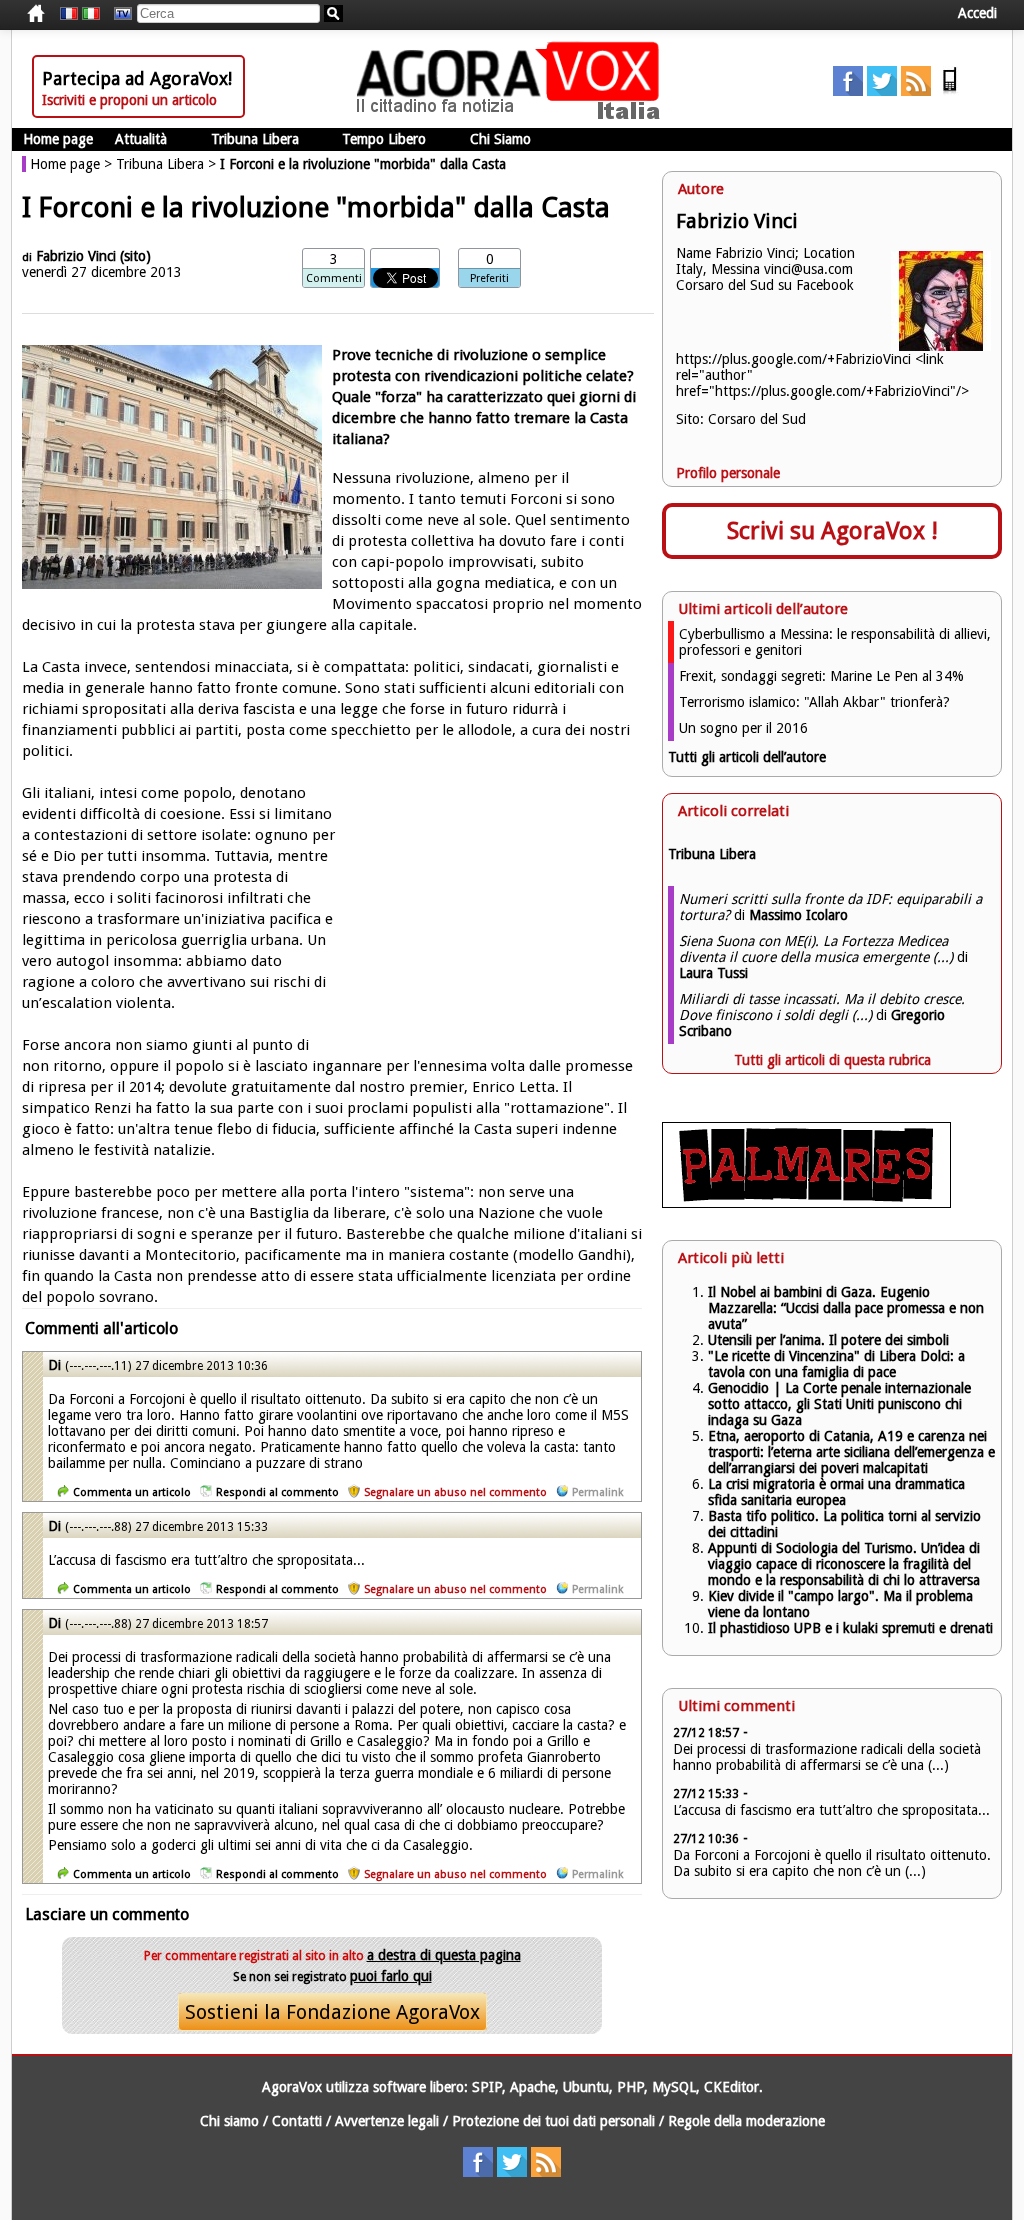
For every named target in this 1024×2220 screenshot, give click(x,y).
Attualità (141, 139)
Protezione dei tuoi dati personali (553, 2121)
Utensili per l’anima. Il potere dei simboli (828, 1340)
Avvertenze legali (387, 2121)
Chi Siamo (500, 139)
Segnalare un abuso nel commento (455, 1492)
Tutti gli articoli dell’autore (747, 757)
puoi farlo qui (391, 1976)
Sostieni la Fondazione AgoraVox (332, 2012)
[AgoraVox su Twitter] (882, 91)
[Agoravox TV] (118, 14)
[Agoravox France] (69, 14)
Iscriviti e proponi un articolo (129, 100)
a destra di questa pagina (444, 1955)
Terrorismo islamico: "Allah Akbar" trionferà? (814, 702)
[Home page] (513, 115)
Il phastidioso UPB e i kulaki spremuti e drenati (850, 1628)
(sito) (135, 256)
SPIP (487, 2087)
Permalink (597, 1492)
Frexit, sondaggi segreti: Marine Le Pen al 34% (821, 676)
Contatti (297, 2121)
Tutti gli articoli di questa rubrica (832, 1060)
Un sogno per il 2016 (743, 728)
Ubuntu (586, 2087)
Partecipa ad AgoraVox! (137, 78)
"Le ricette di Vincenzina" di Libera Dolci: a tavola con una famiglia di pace (836, 1364)
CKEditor (731, 2087)
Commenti (334, 278)
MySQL (674, 2087)
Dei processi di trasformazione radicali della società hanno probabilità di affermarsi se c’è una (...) (827, 1757)
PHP (630, 2087)
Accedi (977, 13)
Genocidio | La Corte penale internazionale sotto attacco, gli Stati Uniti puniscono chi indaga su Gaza (839, 1404)
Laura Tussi (713, 973)
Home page (58, 139)
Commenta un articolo (132, 1492)
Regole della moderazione (746, 2121)
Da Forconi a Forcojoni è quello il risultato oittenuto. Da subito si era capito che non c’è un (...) (832, 1863)
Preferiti (489, 278)
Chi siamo (229, 2121)
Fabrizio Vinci (76, 256)
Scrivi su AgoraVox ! (832, 531)
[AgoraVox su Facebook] (848, 91)
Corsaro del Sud (757, 419)
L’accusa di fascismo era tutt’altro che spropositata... (831, 1810)
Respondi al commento (277, 1492)
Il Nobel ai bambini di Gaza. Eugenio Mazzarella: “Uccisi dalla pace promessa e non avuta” (846, 1308)
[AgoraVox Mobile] (950, 91)
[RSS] (916, 91)
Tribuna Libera (255, 139)
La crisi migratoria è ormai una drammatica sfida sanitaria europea (836, 1492)
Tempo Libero (384, 139)
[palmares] (806, 1203)
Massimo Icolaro (798, 915)
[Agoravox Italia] (91, 14)
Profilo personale (728, 473)
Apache (532, 2087)
